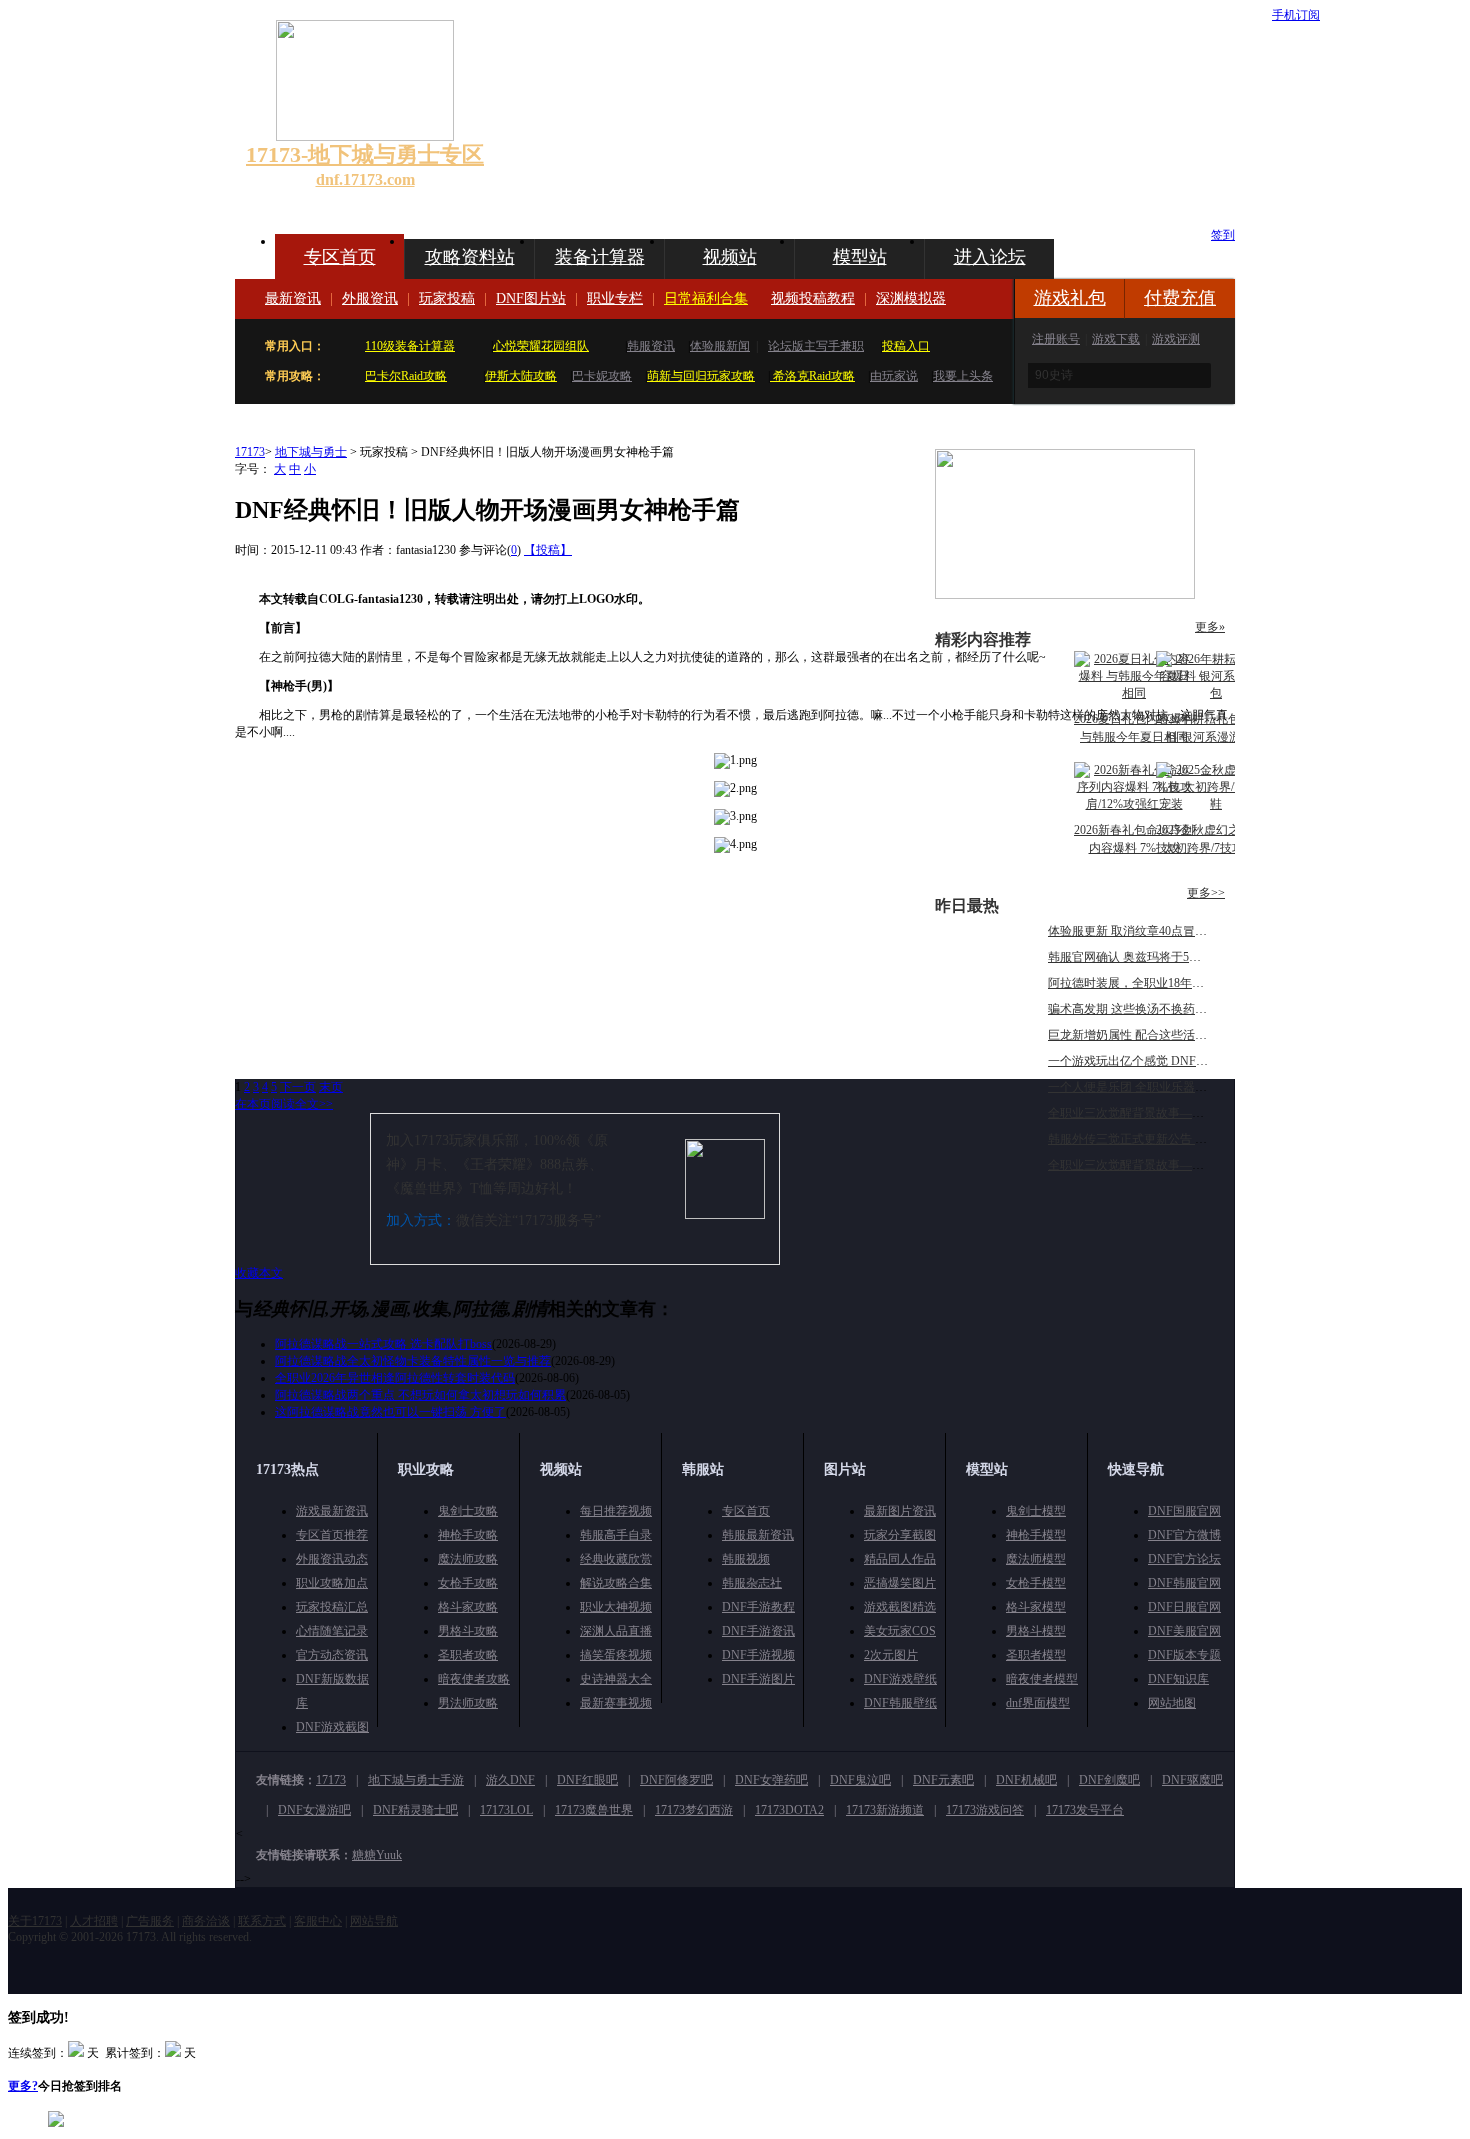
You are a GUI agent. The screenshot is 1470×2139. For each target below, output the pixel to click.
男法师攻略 (468, 1703)
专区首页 (340, 257)
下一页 (298, 1087)
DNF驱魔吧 (1192, 1780)
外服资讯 (370, 298)
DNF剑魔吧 (1109, 1780)
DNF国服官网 (1184, 1511)
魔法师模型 (1036, 1559)
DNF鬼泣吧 (860, 1780)
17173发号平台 (1085, 1810)
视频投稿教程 (813, 298)
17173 (250, 452)
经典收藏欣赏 (616, 1559)
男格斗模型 (1036, 1631)
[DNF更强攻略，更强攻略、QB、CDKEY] (1065, 595)
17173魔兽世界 (594, 1810)
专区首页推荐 (332, 1535)
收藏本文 (259, 1273)
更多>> (1206, 893)
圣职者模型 (1036, 1655)
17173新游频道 (885, 1810)
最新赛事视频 (616, 1703)
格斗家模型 (1036, 1607)
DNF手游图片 (758, 1679)
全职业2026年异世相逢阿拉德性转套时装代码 (395, 1378)
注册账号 (1056, 339)
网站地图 (1172, 1703)
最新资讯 (293, 298)
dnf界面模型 (1038, 1703)
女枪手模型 (1036, 1583)
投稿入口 (906, 346)
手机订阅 (1296, 15)
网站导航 (374, 1921)
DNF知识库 (1178, 1679)
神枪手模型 (1036, 1535)
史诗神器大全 (616, 1679)
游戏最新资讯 (332, 1511)
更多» (1210, 627)
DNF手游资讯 (758, 1631)
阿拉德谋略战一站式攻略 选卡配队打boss (383, 1344)
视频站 (730, 257)
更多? (23, 2086)
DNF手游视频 (758, 1655)
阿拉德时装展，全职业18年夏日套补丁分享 (1162, 983)
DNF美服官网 (1184, 1631)
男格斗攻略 (468, 1631)
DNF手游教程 (758, 1607)
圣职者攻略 (468, 1655)
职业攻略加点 (332, 1583)
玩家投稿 (447, 298)
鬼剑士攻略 (468, 1511)
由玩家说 (894, 376)
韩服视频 (746, 1559)
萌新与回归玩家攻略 (701, 376)
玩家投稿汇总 (332, 1607)
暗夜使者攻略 (474, 1679)
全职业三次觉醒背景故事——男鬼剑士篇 (1156, 1165)
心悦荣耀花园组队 (541, 346)
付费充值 (1180, 298)
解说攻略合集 (616, 1583)
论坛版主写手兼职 (816, 346)
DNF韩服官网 (1184, 1583)
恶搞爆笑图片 (900, 1583)
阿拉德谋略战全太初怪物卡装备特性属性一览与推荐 (413, 1361)
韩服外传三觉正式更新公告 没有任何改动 (1157, 1139)
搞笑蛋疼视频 (616, 1655)
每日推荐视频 (616, 1511)
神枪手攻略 (468, 1535)
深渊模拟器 (911, 298)
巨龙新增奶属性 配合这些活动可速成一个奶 (1163, 1035)
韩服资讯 (651, 346)
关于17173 (35, 1921)
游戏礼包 (1070, 298)
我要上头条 (963, 376)
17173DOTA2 (789, 1810)
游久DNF (510, 1780)
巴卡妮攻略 (602, 376)
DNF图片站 (531, 298)
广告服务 (150, 1921)
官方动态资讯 (332, 1655)
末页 (331, 1087)
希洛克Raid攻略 (812, 376)
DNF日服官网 (1184, 1607)
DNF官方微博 (1184, 1535)
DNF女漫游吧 (314, 1810)
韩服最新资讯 (758, 1535)
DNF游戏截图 (332, 1727)
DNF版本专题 (1184, 1655)
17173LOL (506, 1810)
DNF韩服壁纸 (900, 1703)
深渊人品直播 (616, 1631)
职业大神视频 (616, 1607)
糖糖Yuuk (377, 1855)
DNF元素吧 (943, 1780)
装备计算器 (600, 257)
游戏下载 (1116, 339)
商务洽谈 (206, 1921)
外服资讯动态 (332, 1559)
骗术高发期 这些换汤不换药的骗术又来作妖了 (1169, 1009)
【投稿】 (548, 550)
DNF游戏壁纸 (900, 1679)
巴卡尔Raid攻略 (406, 376)
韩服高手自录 (616, 1535)
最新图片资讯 (900, 1511)
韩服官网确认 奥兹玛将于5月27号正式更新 (1160, 957)
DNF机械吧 (1026, 1780)
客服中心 (318, 1921)
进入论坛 (990, 257)
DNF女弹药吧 (771, 1780)
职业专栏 (615, 298)
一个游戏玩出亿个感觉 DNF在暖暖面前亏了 (1164, 1061)
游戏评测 (1176, 339)
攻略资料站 (470, 257)
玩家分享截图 (900, 1535)
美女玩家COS (900, 1631)
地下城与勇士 (311, 452)
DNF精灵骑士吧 (415, 1810)
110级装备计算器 (410, 346)
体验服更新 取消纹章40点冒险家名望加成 (1157, 931)
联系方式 (262, 1921)
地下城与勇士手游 (416, 1780)
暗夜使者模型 (1042, 1679)
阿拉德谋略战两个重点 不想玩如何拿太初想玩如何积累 (420, 1395)
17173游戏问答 (985, 1810)
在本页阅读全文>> (284, 1104)
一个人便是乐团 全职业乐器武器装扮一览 (1157, 1087)
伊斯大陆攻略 (521, 376)
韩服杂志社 (752, 1583)
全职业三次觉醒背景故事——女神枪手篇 (1156, 1113)
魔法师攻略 (468, 1559)
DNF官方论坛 (1184, 1559)
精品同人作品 (900, 1559)
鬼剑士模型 (1036, 1511)
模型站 (860, 257)
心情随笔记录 (332, 1631)
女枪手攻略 (468, 1583)
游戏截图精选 (900, 1607)
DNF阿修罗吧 (676, 1780)
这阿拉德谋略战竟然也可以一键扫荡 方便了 (390, 1412)
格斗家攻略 (468, 1607)
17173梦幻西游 (694, 1810)
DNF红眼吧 (587, 1780)
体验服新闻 (720, 346)
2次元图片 (891, 1655)
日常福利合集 (706, 298)
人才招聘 (94, 1921)
